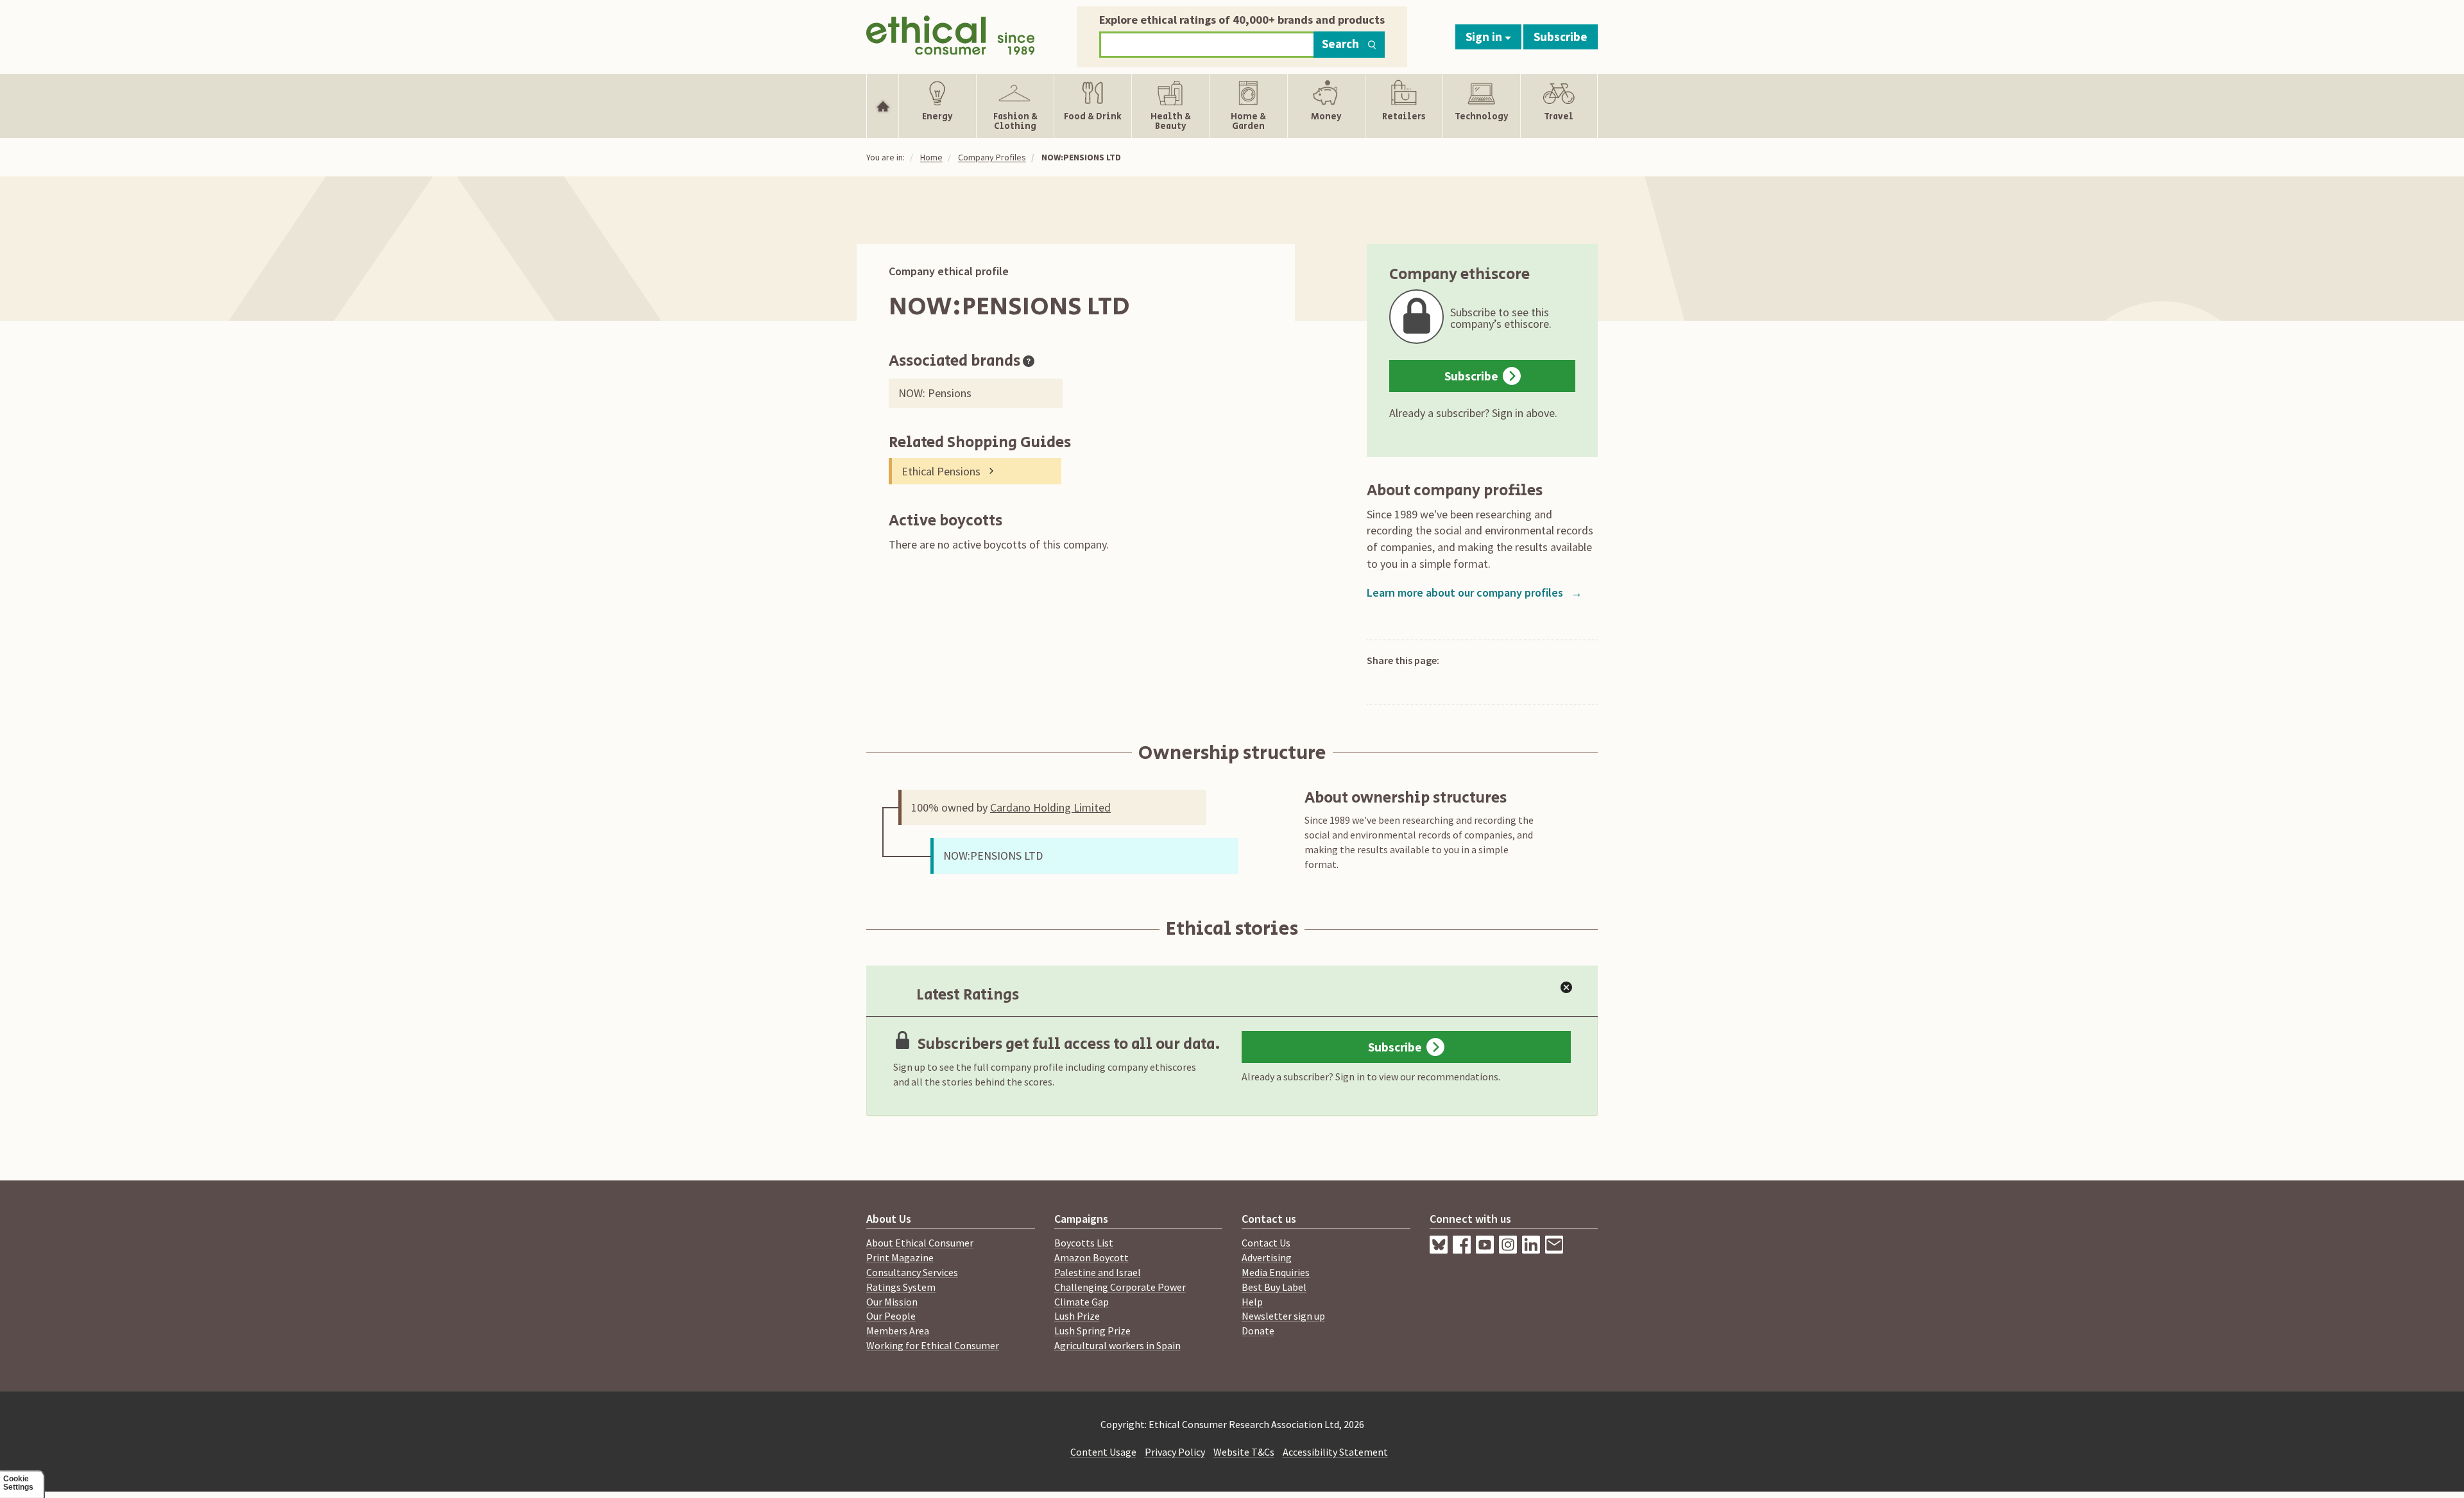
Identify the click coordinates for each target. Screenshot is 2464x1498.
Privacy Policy (1175, 1452)
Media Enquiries (1276, 1272)
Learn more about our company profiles (1475, 592)
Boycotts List (1084, 1243)
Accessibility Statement (1335, 1452)
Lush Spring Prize (1092, 1331)
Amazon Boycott (1091, 1257)
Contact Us (1266, 1243)
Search (1340, 44)
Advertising (1267, 1257)
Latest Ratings (968, 995)
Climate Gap (1082, 1302)
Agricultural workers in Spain (1117, 1345)
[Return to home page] (951, 34)
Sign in (1485, 37)
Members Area (898, 1331)
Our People (891, 1316)
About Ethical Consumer (920, 1243)
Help (1252, 1302)
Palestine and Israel (1098, 1272)
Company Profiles (992, 157)
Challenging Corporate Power (1120, 1287)
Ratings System (901, 1287)
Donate (1258, 1331)
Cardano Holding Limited (1050, 807)
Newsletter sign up (1283, 1316)
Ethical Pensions (941, 471)
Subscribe (1561, 37)
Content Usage (1103, 1452)
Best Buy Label (1274, 1287)
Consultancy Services (912, 1272)
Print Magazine (900, 1257)
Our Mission (892, 1302)
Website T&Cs (1244, 1452)
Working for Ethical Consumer (933, 1345)
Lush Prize (1077, 1316)
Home (931, 157)
